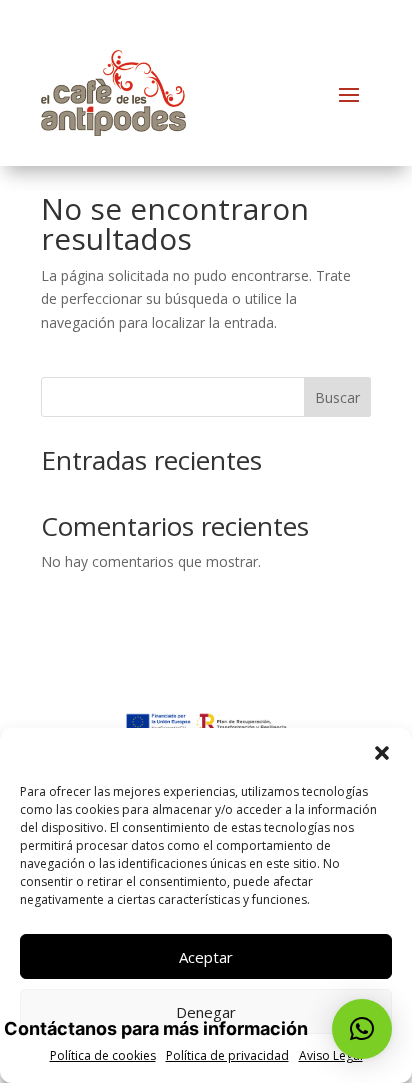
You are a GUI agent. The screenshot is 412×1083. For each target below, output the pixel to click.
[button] (382, 753)
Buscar (337, 397)
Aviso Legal (331, 1055)
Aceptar (206, 957)
